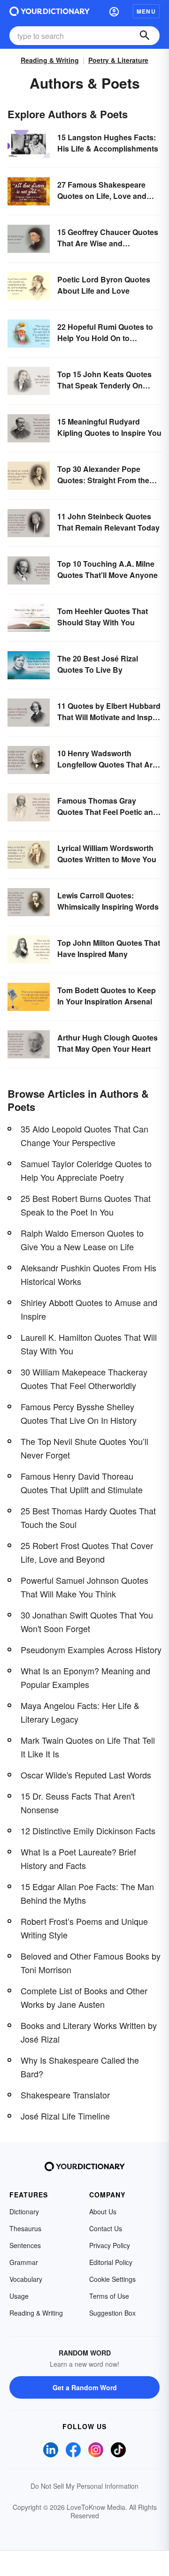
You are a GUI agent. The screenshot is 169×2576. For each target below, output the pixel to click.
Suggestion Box (112, 2313)
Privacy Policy (110, 2245)
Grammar (24, 2262)
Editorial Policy (111, 2262)
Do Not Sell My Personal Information (84, 2486)
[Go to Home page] (50, 11)
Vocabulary (26, 2279)
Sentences (25, 2245)
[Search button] (145, 36)
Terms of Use (109, 2296)
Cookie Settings (112, 2279)
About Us (103, 2211)
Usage (19, 2296)
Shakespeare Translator (65, 2095)
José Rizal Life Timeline (65, 2116)
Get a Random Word (85, 2387)
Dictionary (24, 2211)
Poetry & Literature (118, 60)
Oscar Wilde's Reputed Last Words (86, 1775)
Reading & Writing (50, 60)
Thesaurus (25, 2228)
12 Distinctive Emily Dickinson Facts (88, 1831)
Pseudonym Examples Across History (91, 1649)
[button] (114, 11)
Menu (146, 11)
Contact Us (106, 2228)
